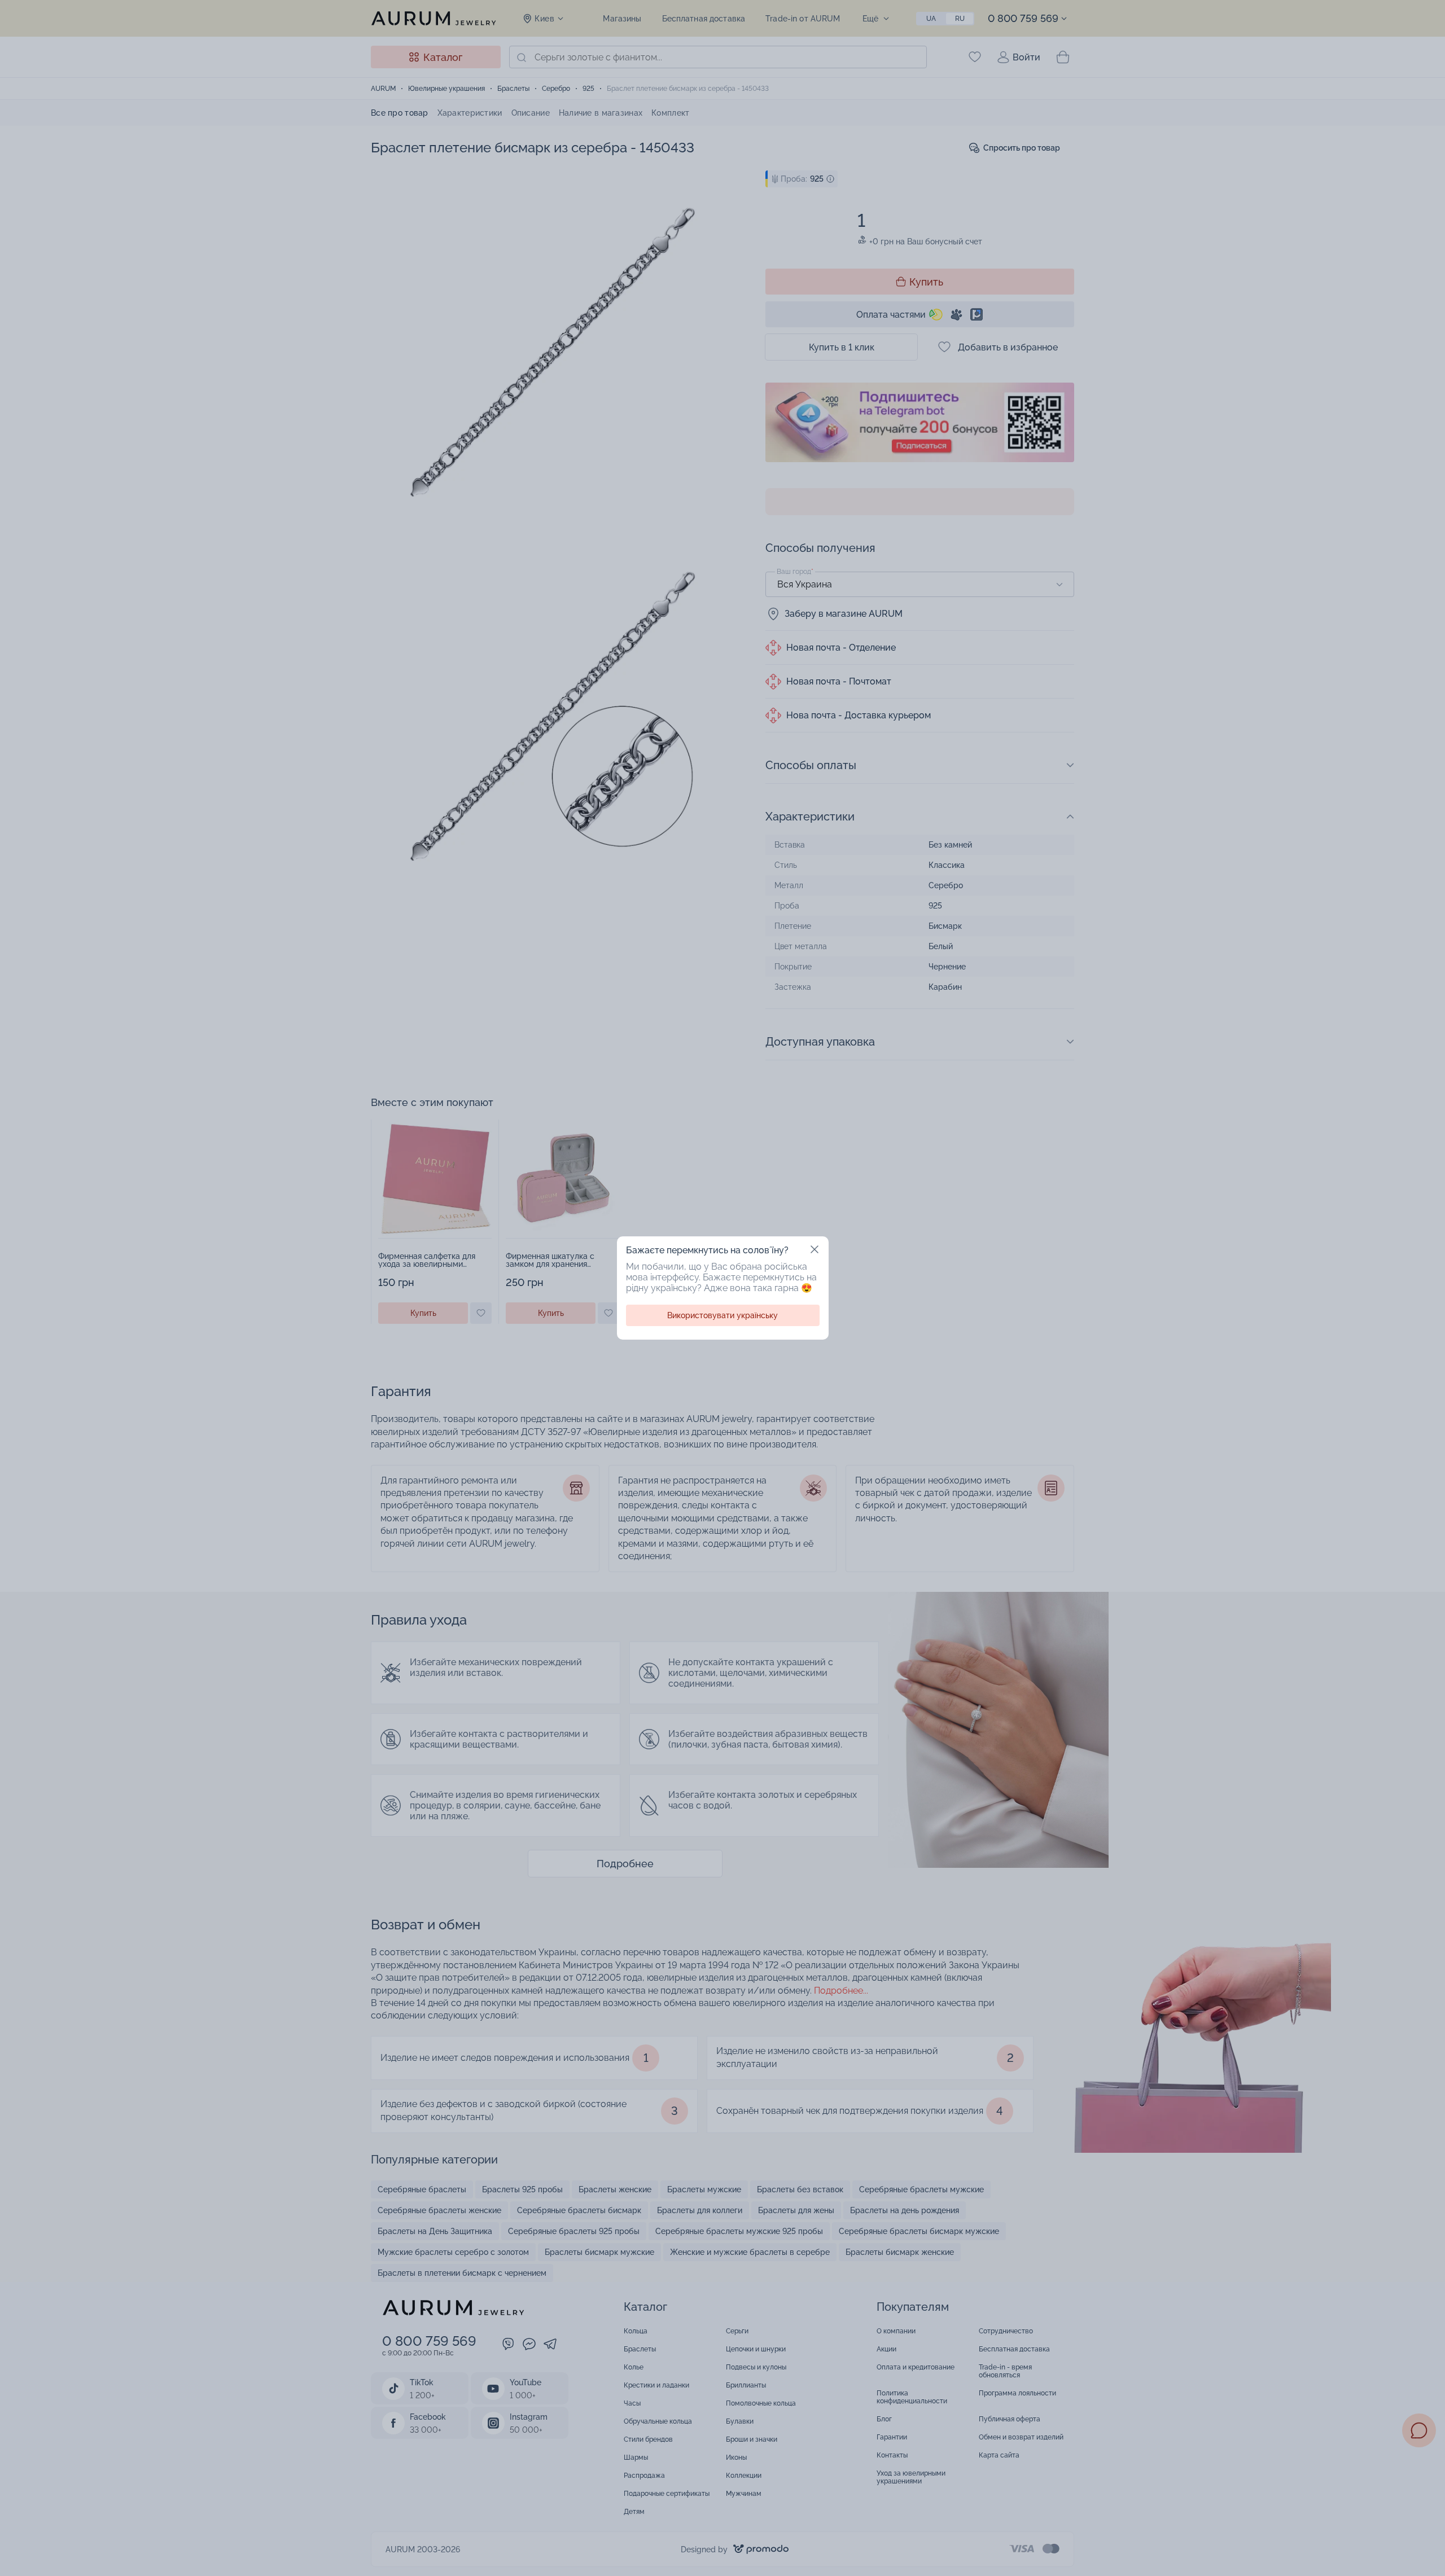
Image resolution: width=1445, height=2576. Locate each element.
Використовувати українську (722, 1315)
